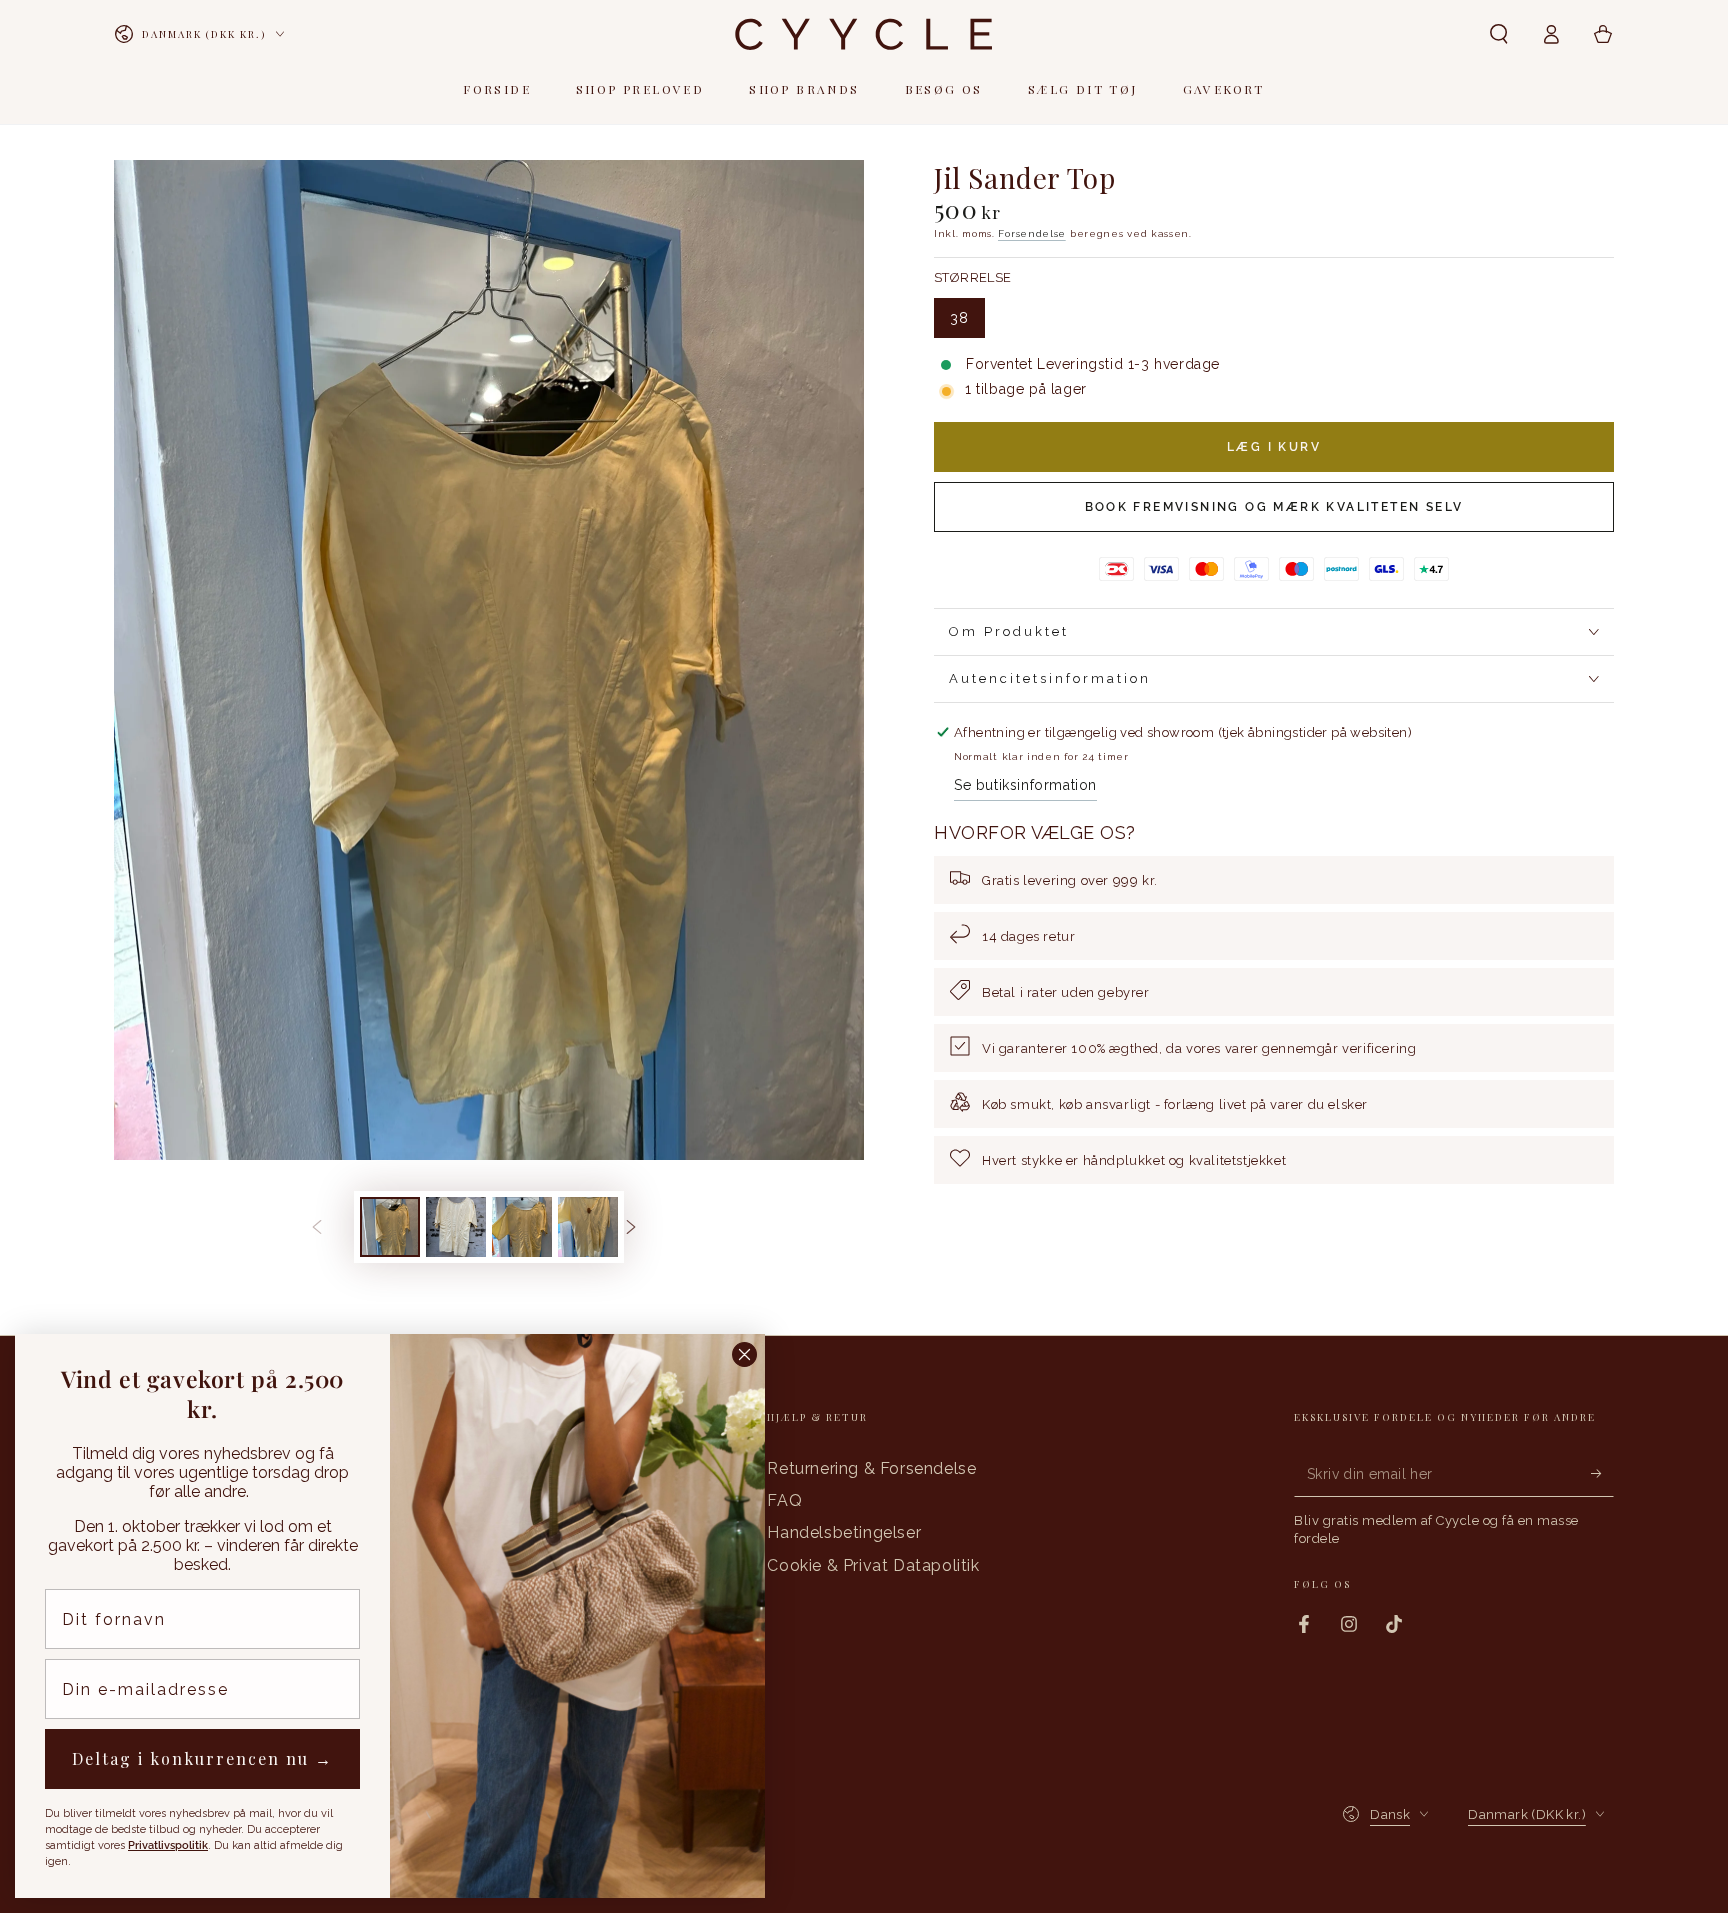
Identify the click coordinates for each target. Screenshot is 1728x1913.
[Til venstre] (332, 1227)
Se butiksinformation (1025, 785)
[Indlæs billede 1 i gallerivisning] (390, 1227)
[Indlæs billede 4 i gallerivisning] (588, 1227)
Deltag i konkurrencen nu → (202, 1758)
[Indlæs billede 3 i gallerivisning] (522, 1227)
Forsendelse (1032, 233)
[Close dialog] (744, 1354)
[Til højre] (646, 1227)
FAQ (784, 1500)
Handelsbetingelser (844, 1532)
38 (967, 324)
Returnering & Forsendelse (871, 1468)
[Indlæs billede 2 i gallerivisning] (456, 1227)
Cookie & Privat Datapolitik (873, 1565)
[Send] (1602, 1474)
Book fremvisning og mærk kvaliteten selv (1274, 507)
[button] (1499, 34)
